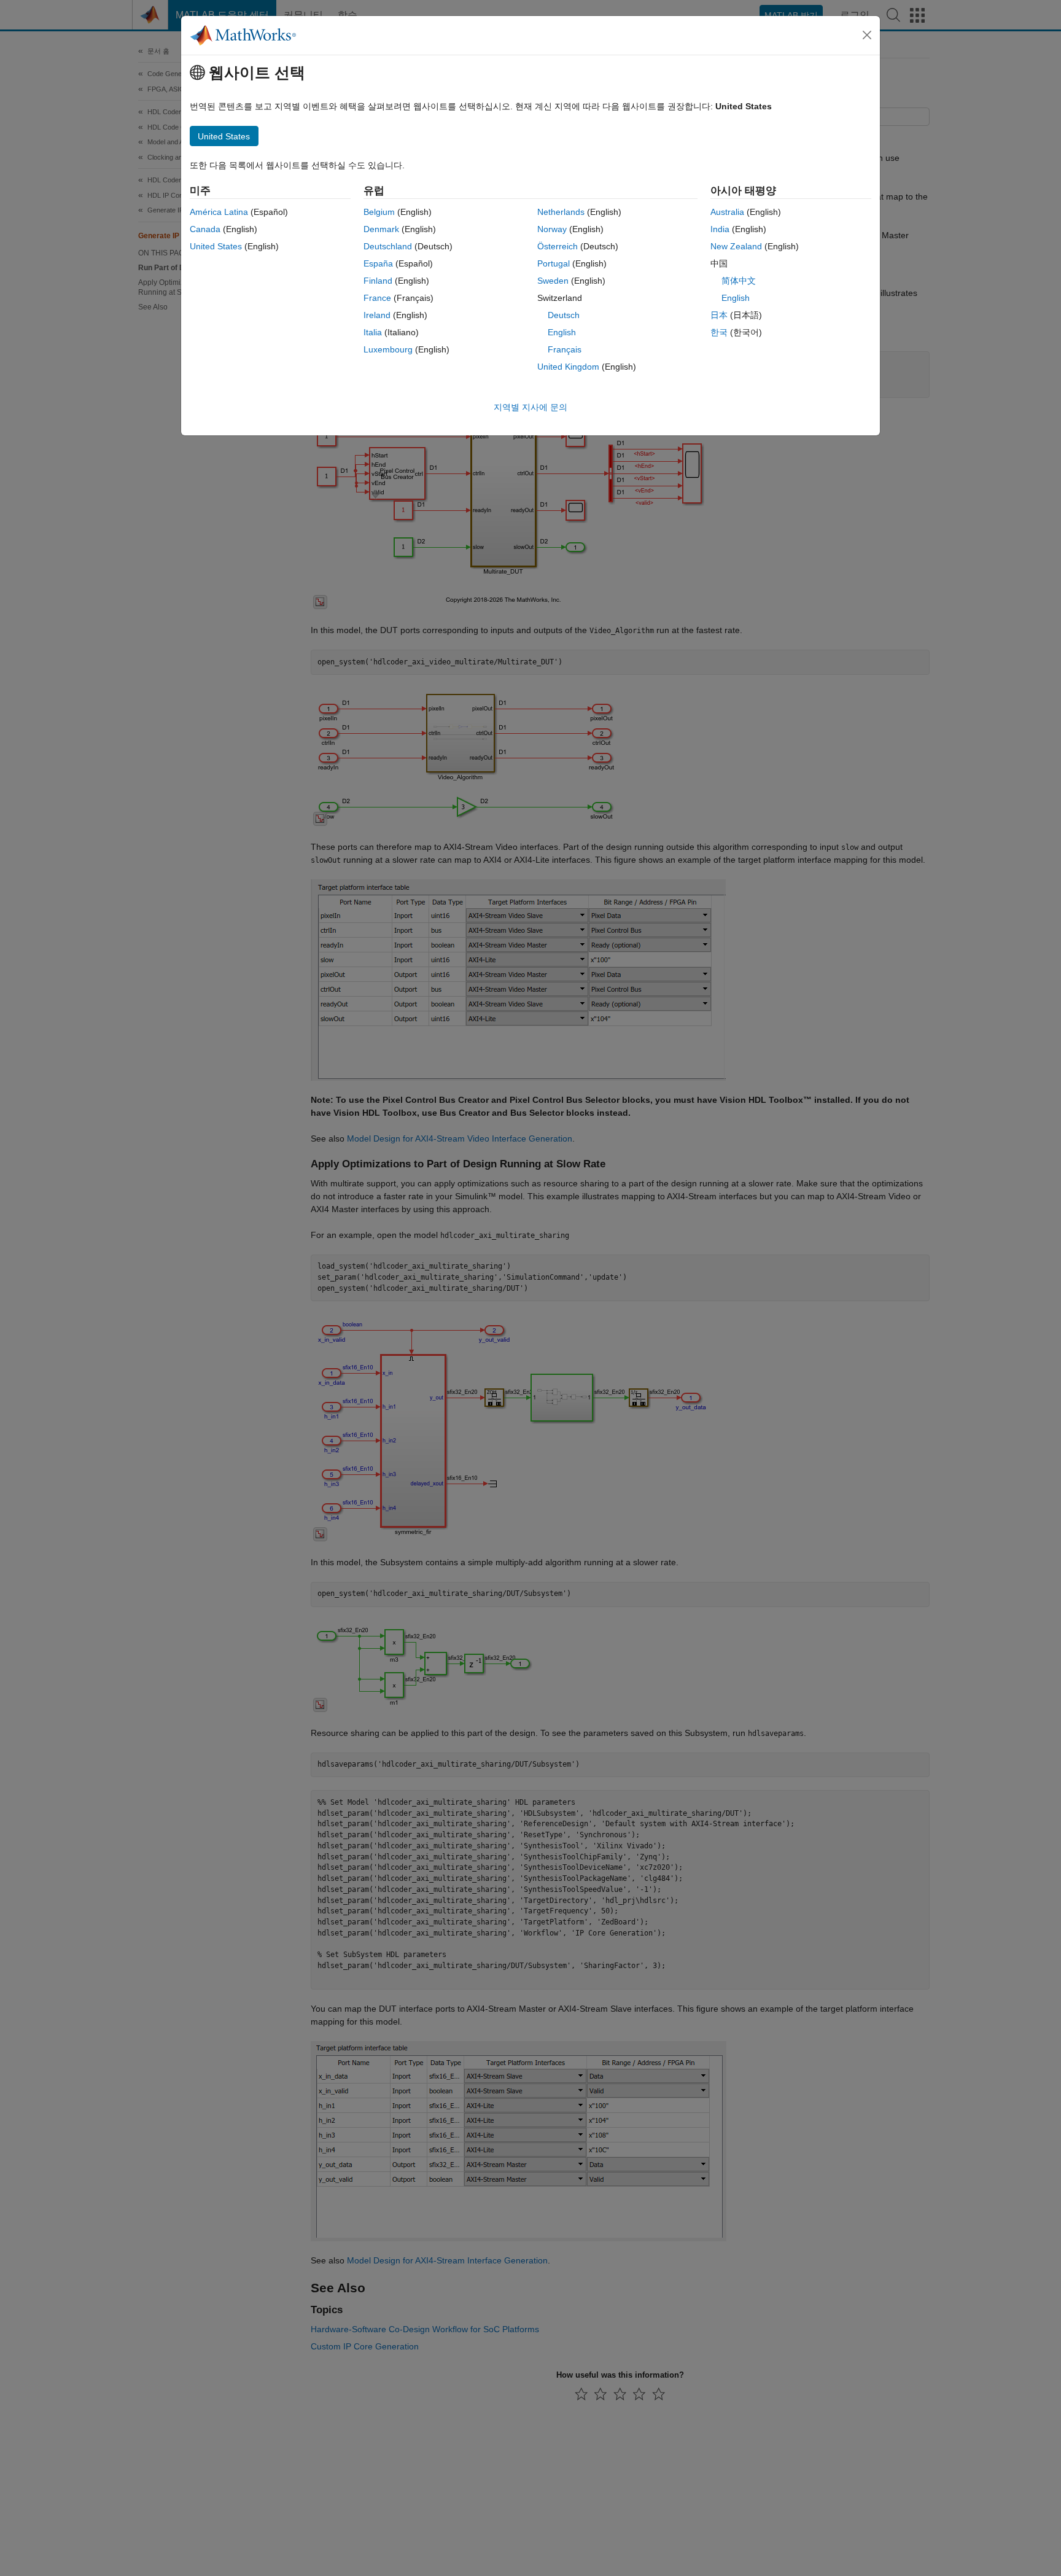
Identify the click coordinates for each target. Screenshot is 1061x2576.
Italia (373, 332)
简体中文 (739, 281)
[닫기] (867, 35)
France (377, 298)
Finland (378, 281)
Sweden (553, 281)
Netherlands (561, 212)
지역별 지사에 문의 (530, 407)
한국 (719, 332)
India (720, 229)
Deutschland (388, 246)
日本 (719, 315)
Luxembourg (388, 349)
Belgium (379, 212)
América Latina (219, 212)
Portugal (554, 263)
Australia (727, 212)
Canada (205, 229)
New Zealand (736, 246)
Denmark (381, 229)
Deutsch (564, 315)
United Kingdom (568, 367)
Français (565, 349)
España (378, 263)
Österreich (558, 246)
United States (216, 246)
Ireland (377, 315)
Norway (552, 229)
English (562, 332)
